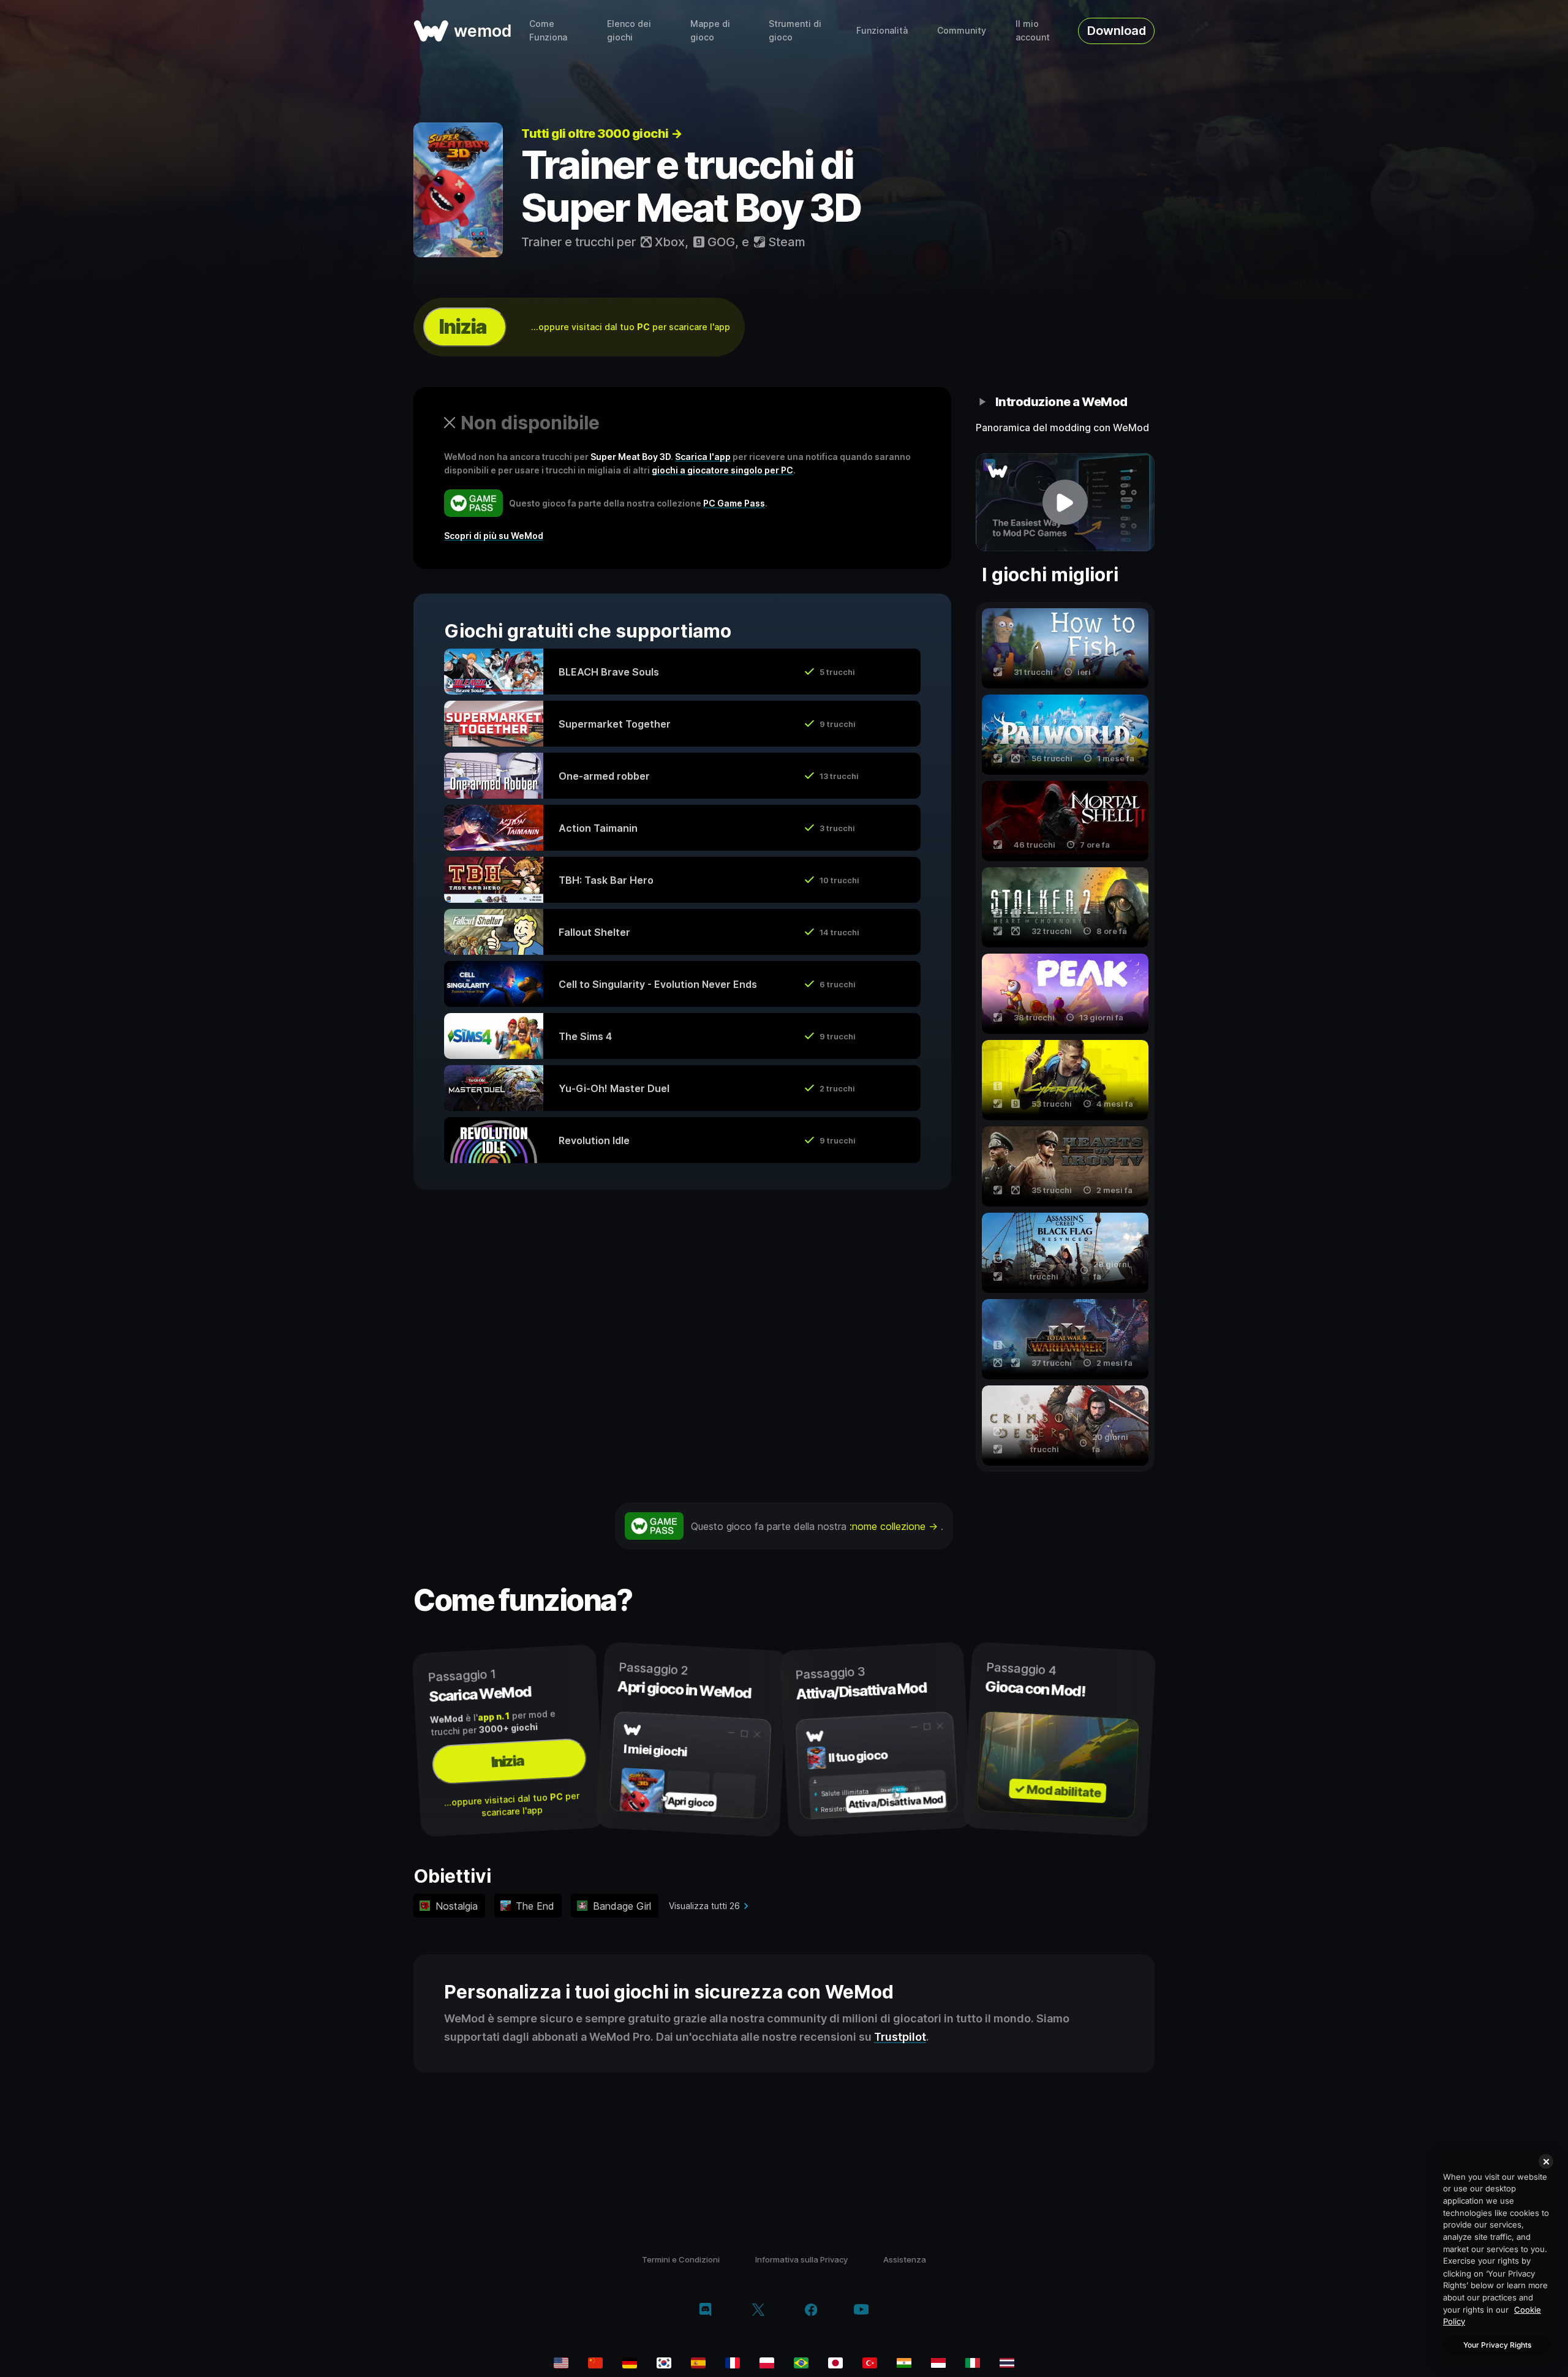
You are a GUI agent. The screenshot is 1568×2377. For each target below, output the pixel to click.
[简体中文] (595, 2363)
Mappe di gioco (710, 30)
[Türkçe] (870, 2363)
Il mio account (1033, 30)
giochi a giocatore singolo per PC (722, 470)
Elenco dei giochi (629, 30)
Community (962, 30)
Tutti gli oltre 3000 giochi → (602, 134)
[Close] (1546, 2161)
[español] (698, 2363)
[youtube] (861, 2311)
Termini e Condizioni (681, 2259)
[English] (561, 2363)
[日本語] (835, 2363)
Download (1117, 31)
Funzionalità (882, 30)
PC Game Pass (734, 503)
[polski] (767, 2363)
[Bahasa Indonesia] (938, 2363)
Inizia (462, 327)
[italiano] (973, 2363)
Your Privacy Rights (1497, 2345)
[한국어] (664, 2363)
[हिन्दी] (904, 2363)
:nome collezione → (895, 1526)
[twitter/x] (758, 2311)
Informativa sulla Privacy (801, 2259)
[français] (733, 2363)
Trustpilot (900, 2037)
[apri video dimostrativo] (1065, 502)
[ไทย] (1007, 2363)
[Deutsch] (630, 2363)
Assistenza (905, 2259)
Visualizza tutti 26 (704, 1906)
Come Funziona (548, 30)
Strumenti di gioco (795, 30)
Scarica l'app (703, 457)
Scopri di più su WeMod (494, 536)
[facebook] (811, 2311)
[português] (801, 2363)
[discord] (705, 2311)
